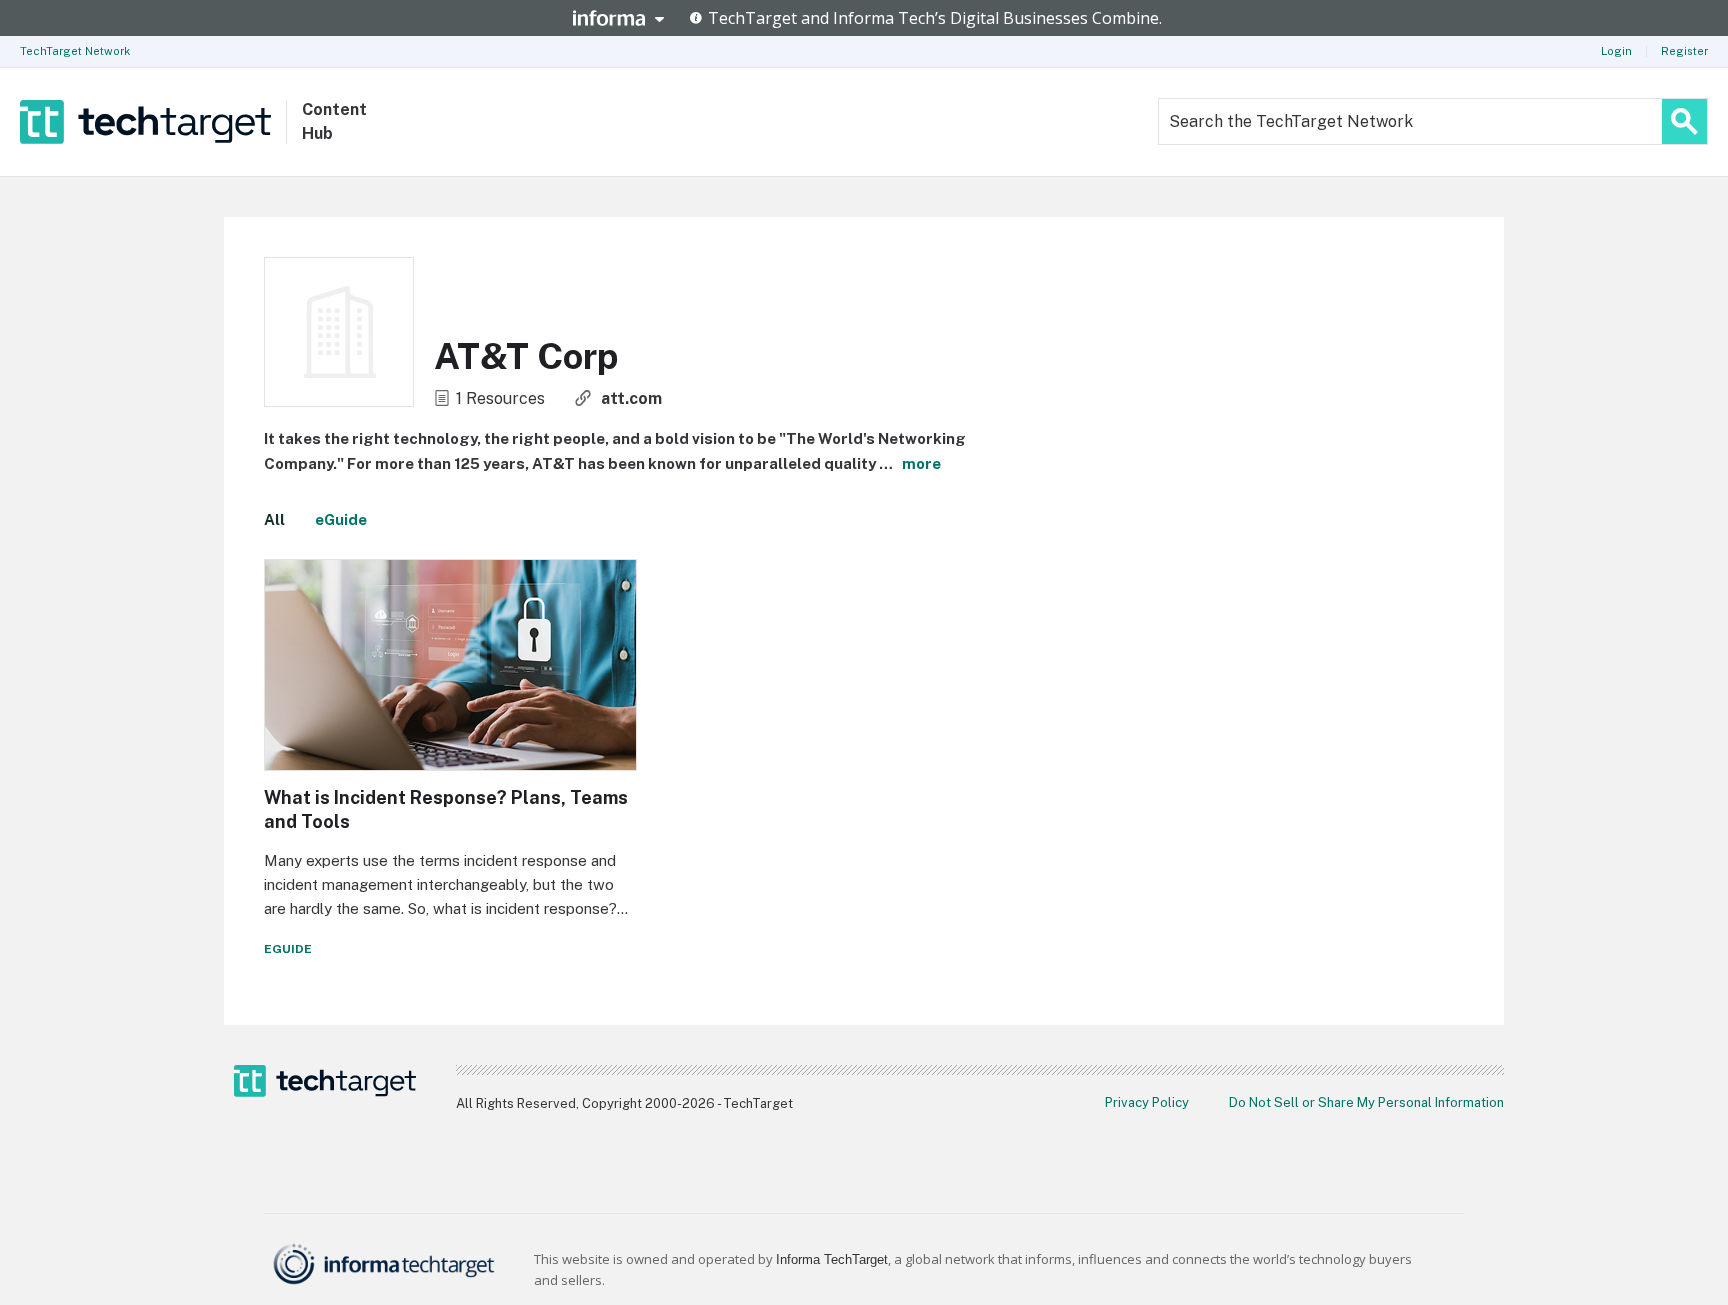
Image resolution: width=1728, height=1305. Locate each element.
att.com (631, 398)
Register (1684, 51)
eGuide (341, 519)
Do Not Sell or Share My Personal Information (1366, 1102)
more (921, 463)
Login (1616, 51)
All (274, 519)
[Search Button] (1684, 121)
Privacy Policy (1147, 1102)
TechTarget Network (75, 51)
